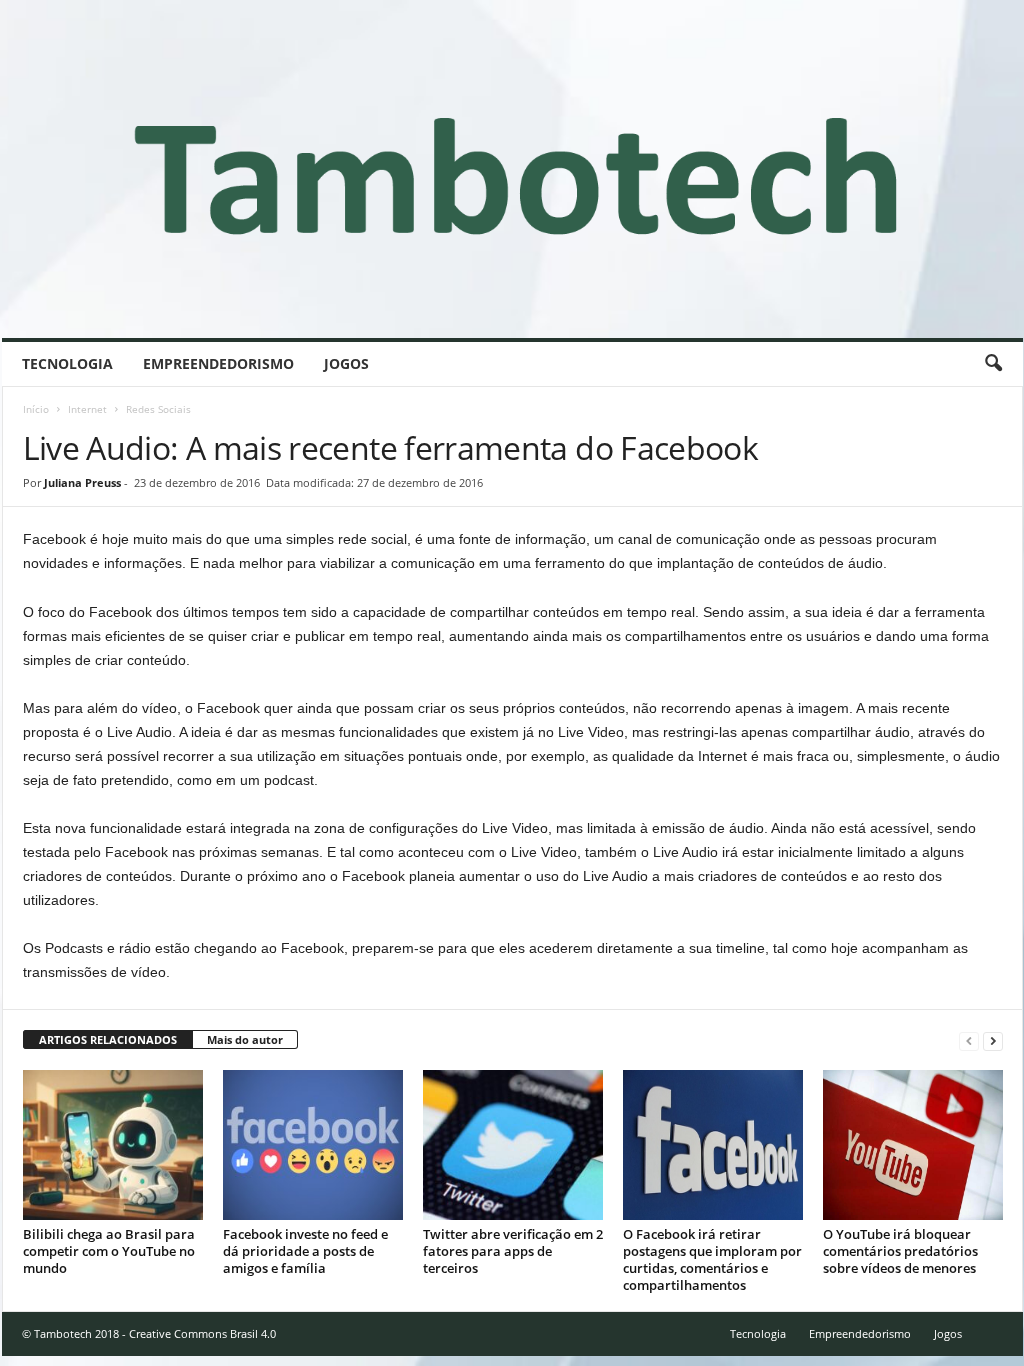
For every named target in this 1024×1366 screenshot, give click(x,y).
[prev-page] (969, 1040)
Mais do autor (245, 1039)
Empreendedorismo (218, 363)
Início (36, 409)
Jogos (346, 363)
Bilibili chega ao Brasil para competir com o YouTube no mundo (109, 1251)
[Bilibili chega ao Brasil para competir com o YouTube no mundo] (113, 1145)
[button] (993, 364)
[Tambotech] (512, 169)
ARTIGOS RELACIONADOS (108, 1039)
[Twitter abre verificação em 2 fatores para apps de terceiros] (513, 1145)
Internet (87, 409)
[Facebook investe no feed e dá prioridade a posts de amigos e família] (313, 1145)
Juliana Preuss (82, 482)
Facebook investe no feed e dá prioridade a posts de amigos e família (305, 1251)
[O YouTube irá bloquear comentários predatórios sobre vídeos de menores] (913, 1145)
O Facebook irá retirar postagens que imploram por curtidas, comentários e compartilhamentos (712, 1259)
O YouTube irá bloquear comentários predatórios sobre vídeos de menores (900, 1251)
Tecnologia (67, 363)
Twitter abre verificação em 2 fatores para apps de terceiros (513, 1251)
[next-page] (993, 1040)
